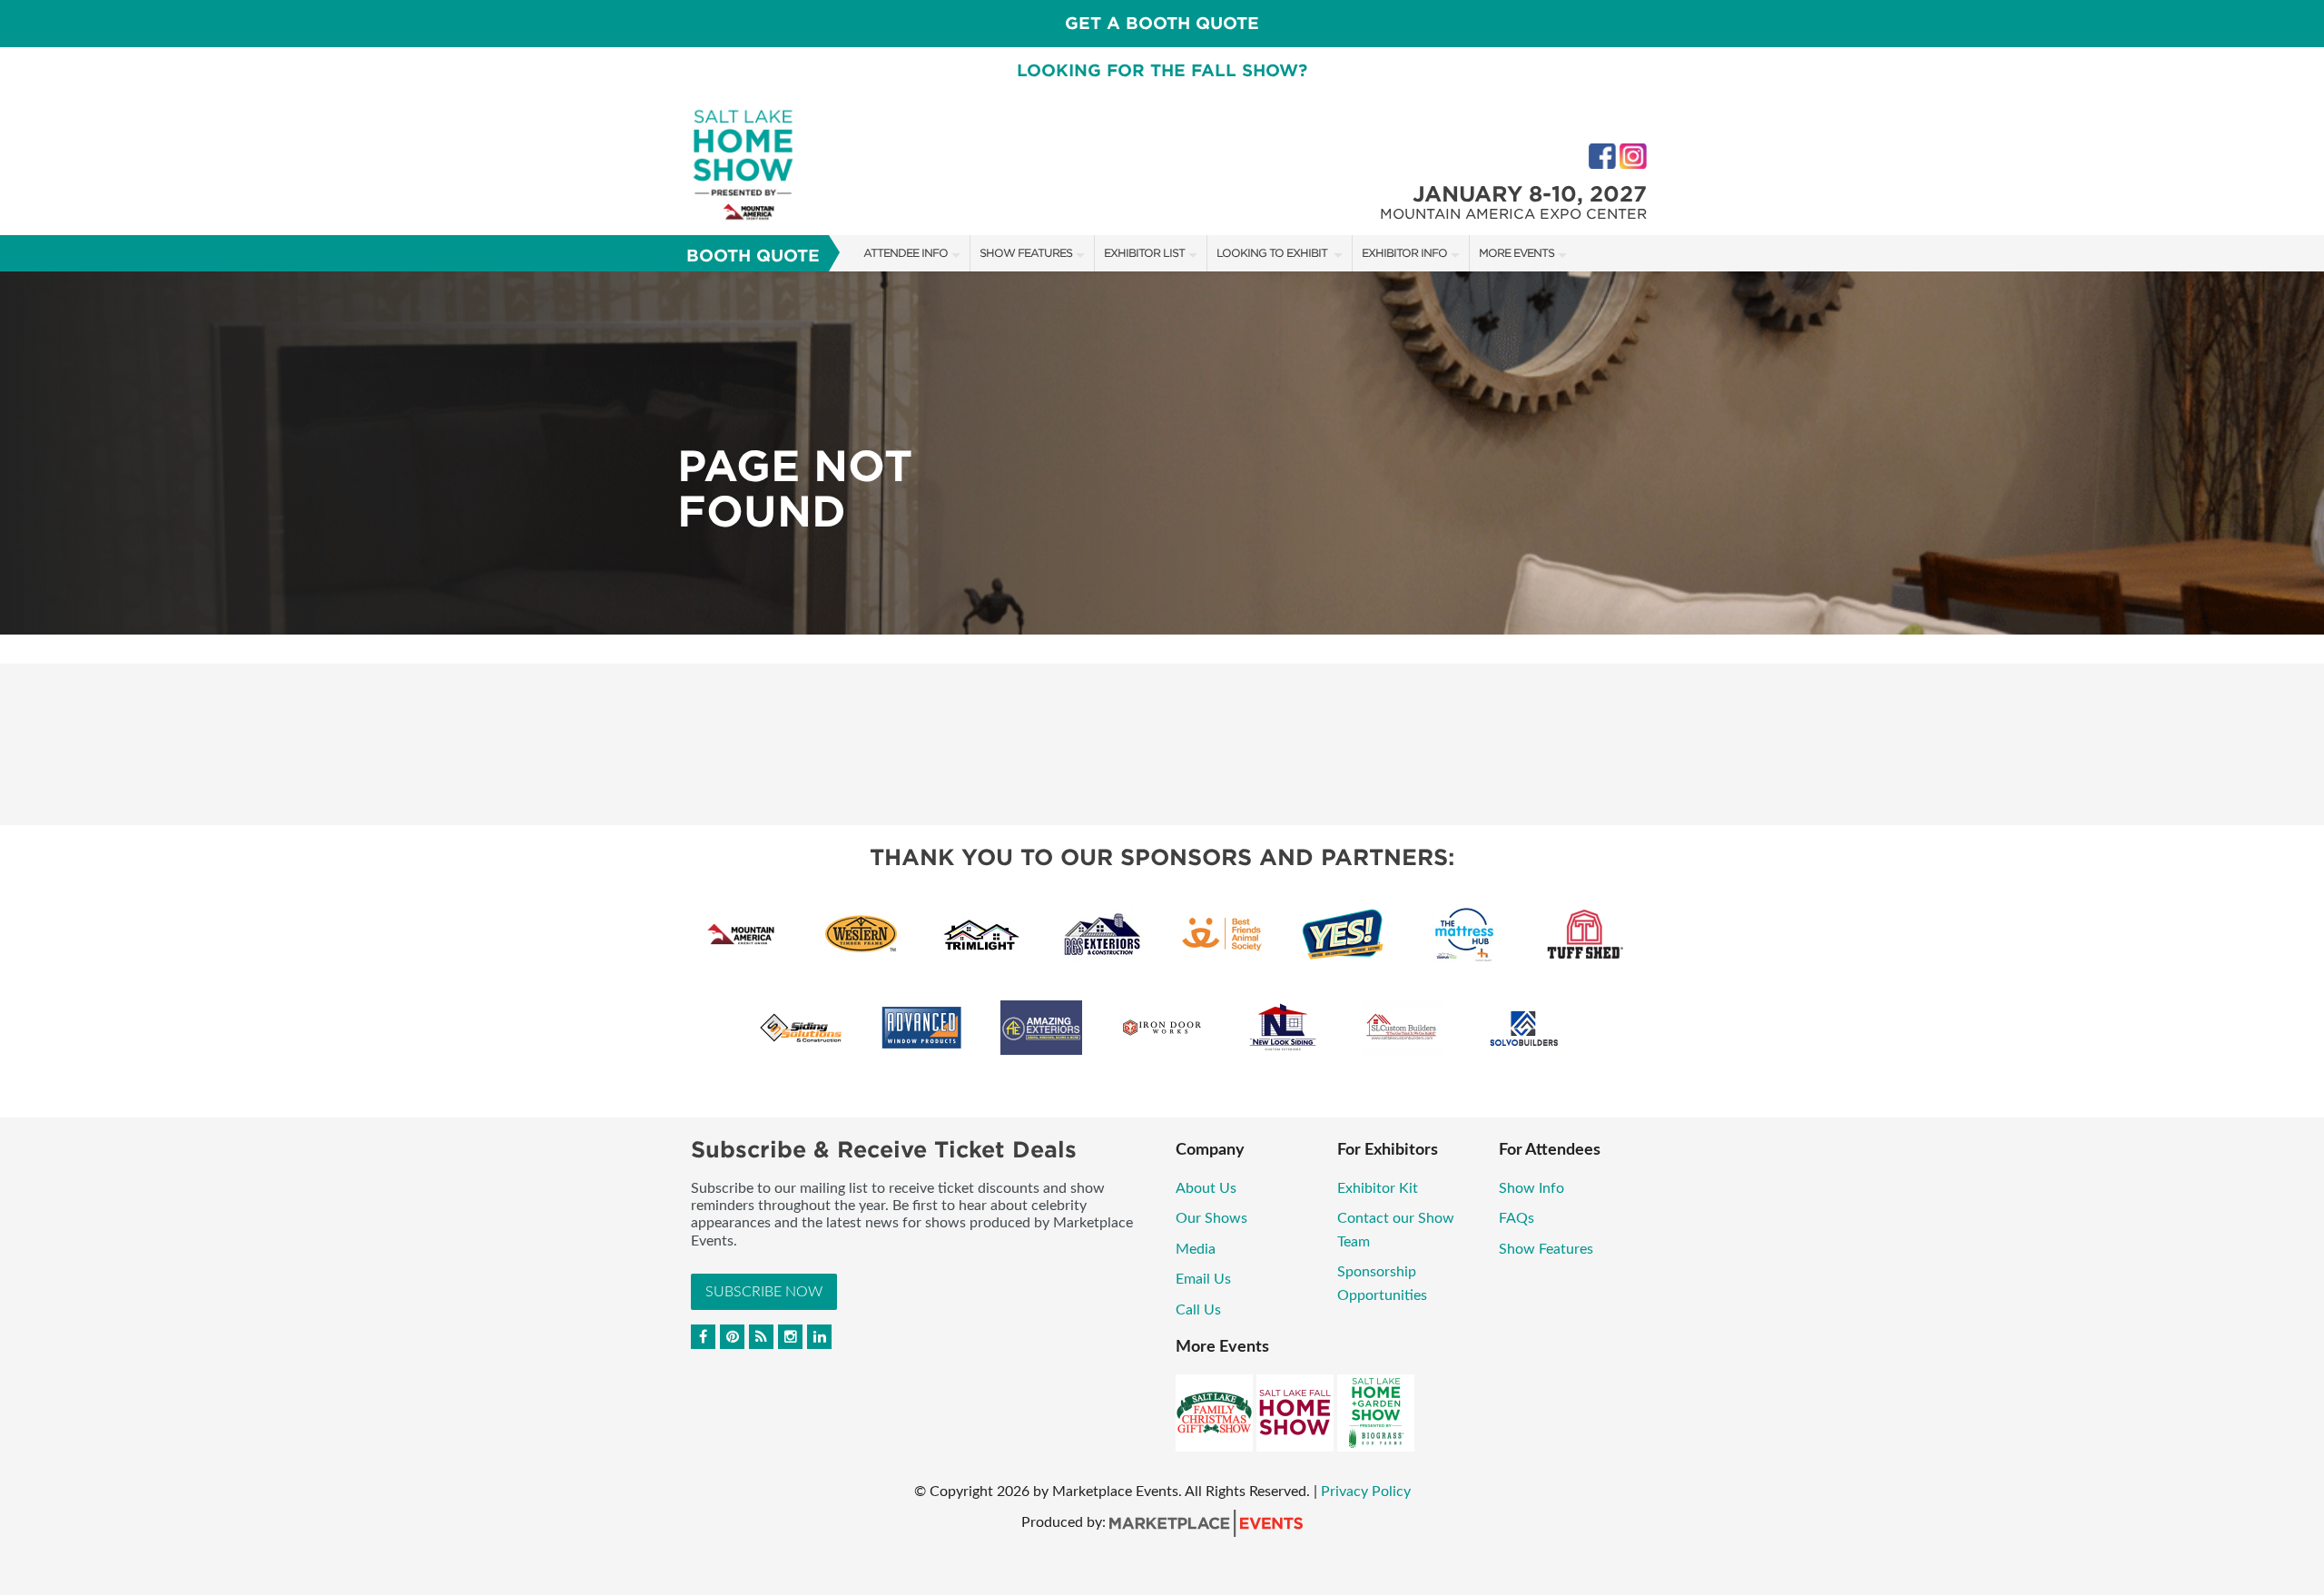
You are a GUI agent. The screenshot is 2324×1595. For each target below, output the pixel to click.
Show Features (1026, 253)
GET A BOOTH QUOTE (1162, 23)
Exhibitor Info (1404, 253)
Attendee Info (906, 253)
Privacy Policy (1366, 1492)
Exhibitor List (1144, 253)
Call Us (1198, 1310)
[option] (1162, 453)
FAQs (1517, 1218)
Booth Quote (753, 256)
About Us (1206, 1188)
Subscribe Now (764, 1292)
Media (1196, 1249)
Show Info (1531, 1188)
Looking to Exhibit (1273, 253)
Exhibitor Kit (1379, 1188)
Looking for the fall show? (1162, 70)
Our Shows (1211, 1218)
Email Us (1203, 1279)
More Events (1517, 253)
